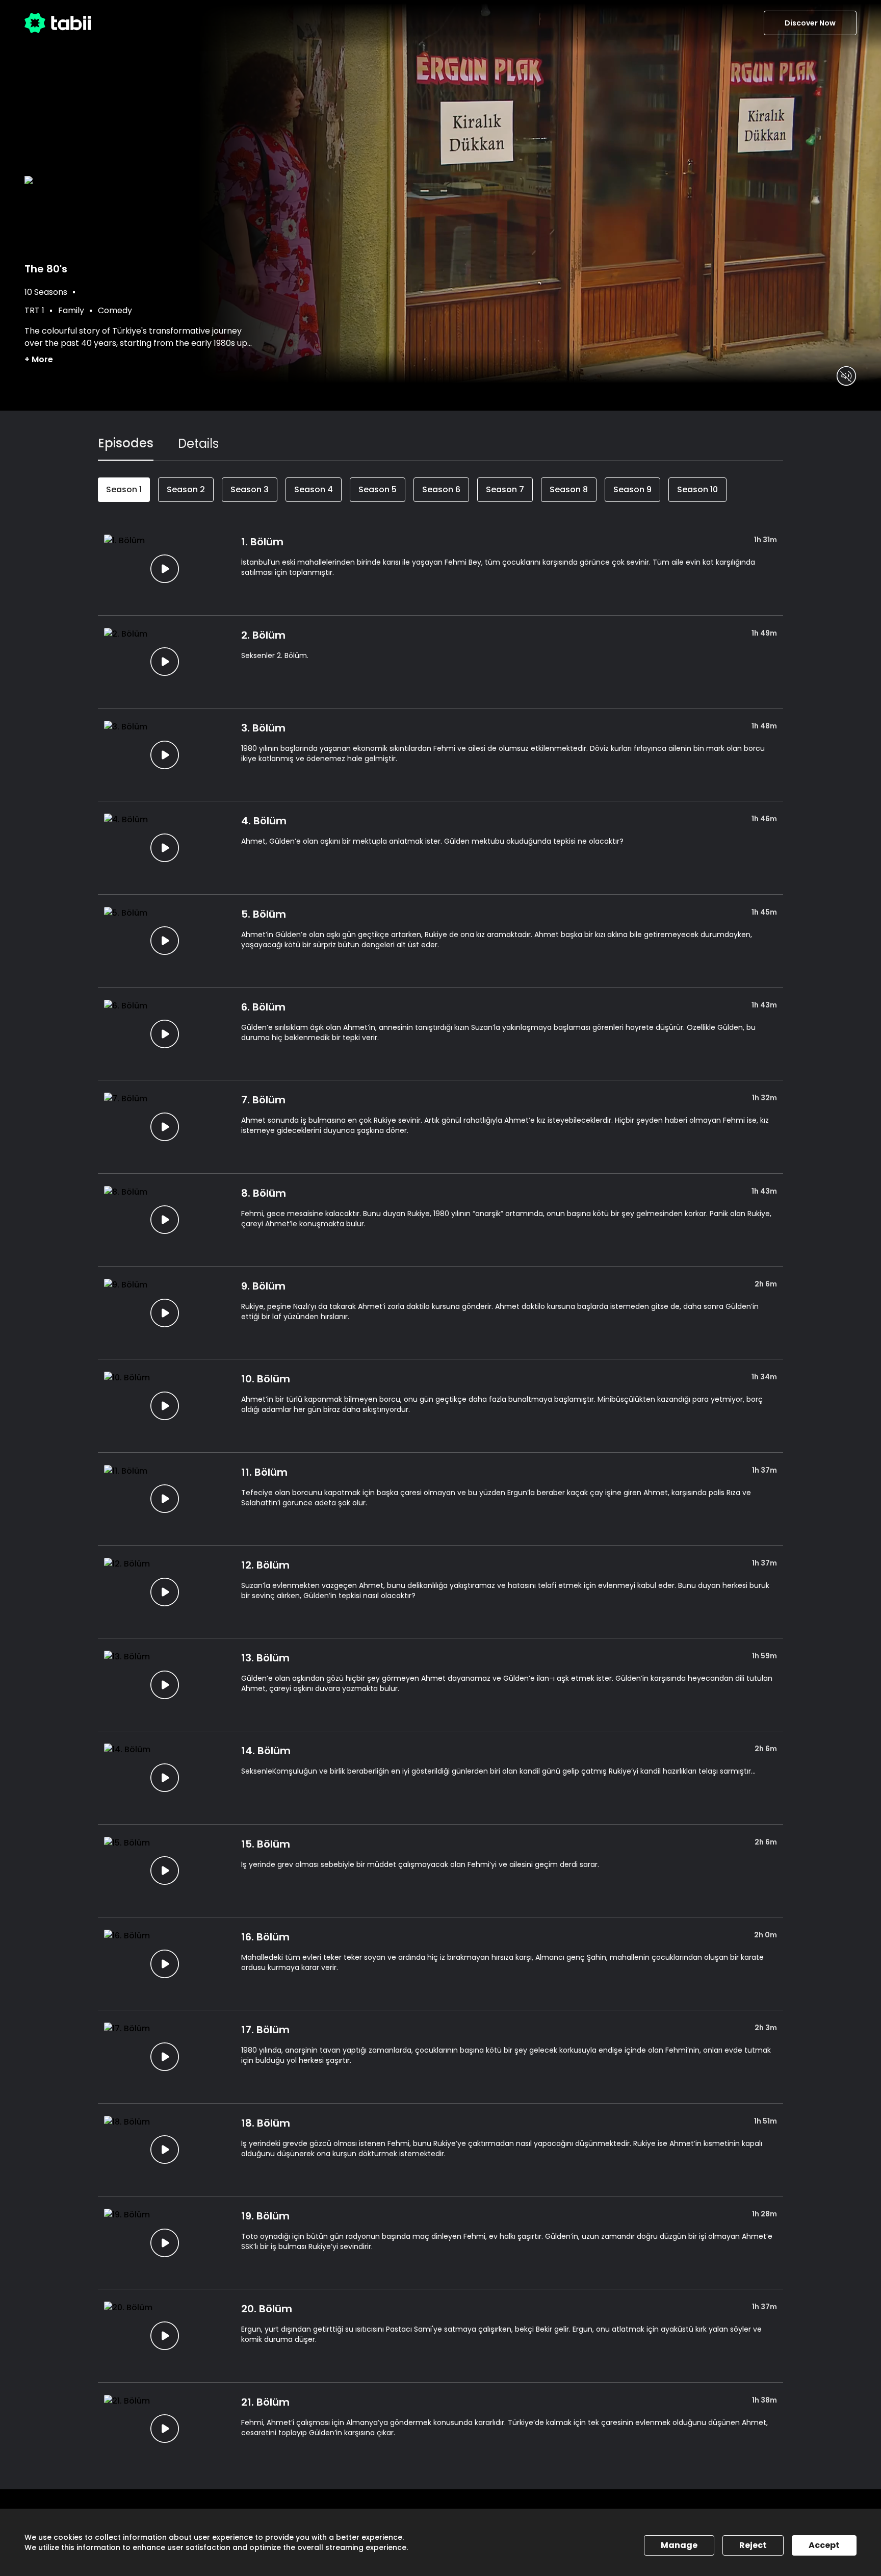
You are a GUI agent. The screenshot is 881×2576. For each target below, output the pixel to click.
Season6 (441, 489)
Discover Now (810, 23)
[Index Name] (164, 569)
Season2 (186, 489)
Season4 (314, 489)
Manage (679, 2545)
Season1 (124, 489)
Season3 (250, 489)
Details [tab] (198, 444)
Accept (824, 2545)
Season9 (632, 489)
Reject (753, 2545)
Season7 (505, 489)
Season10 (697, 489)
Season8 (569, 489)
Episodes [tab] (126, 443)
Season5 (378, 489)
